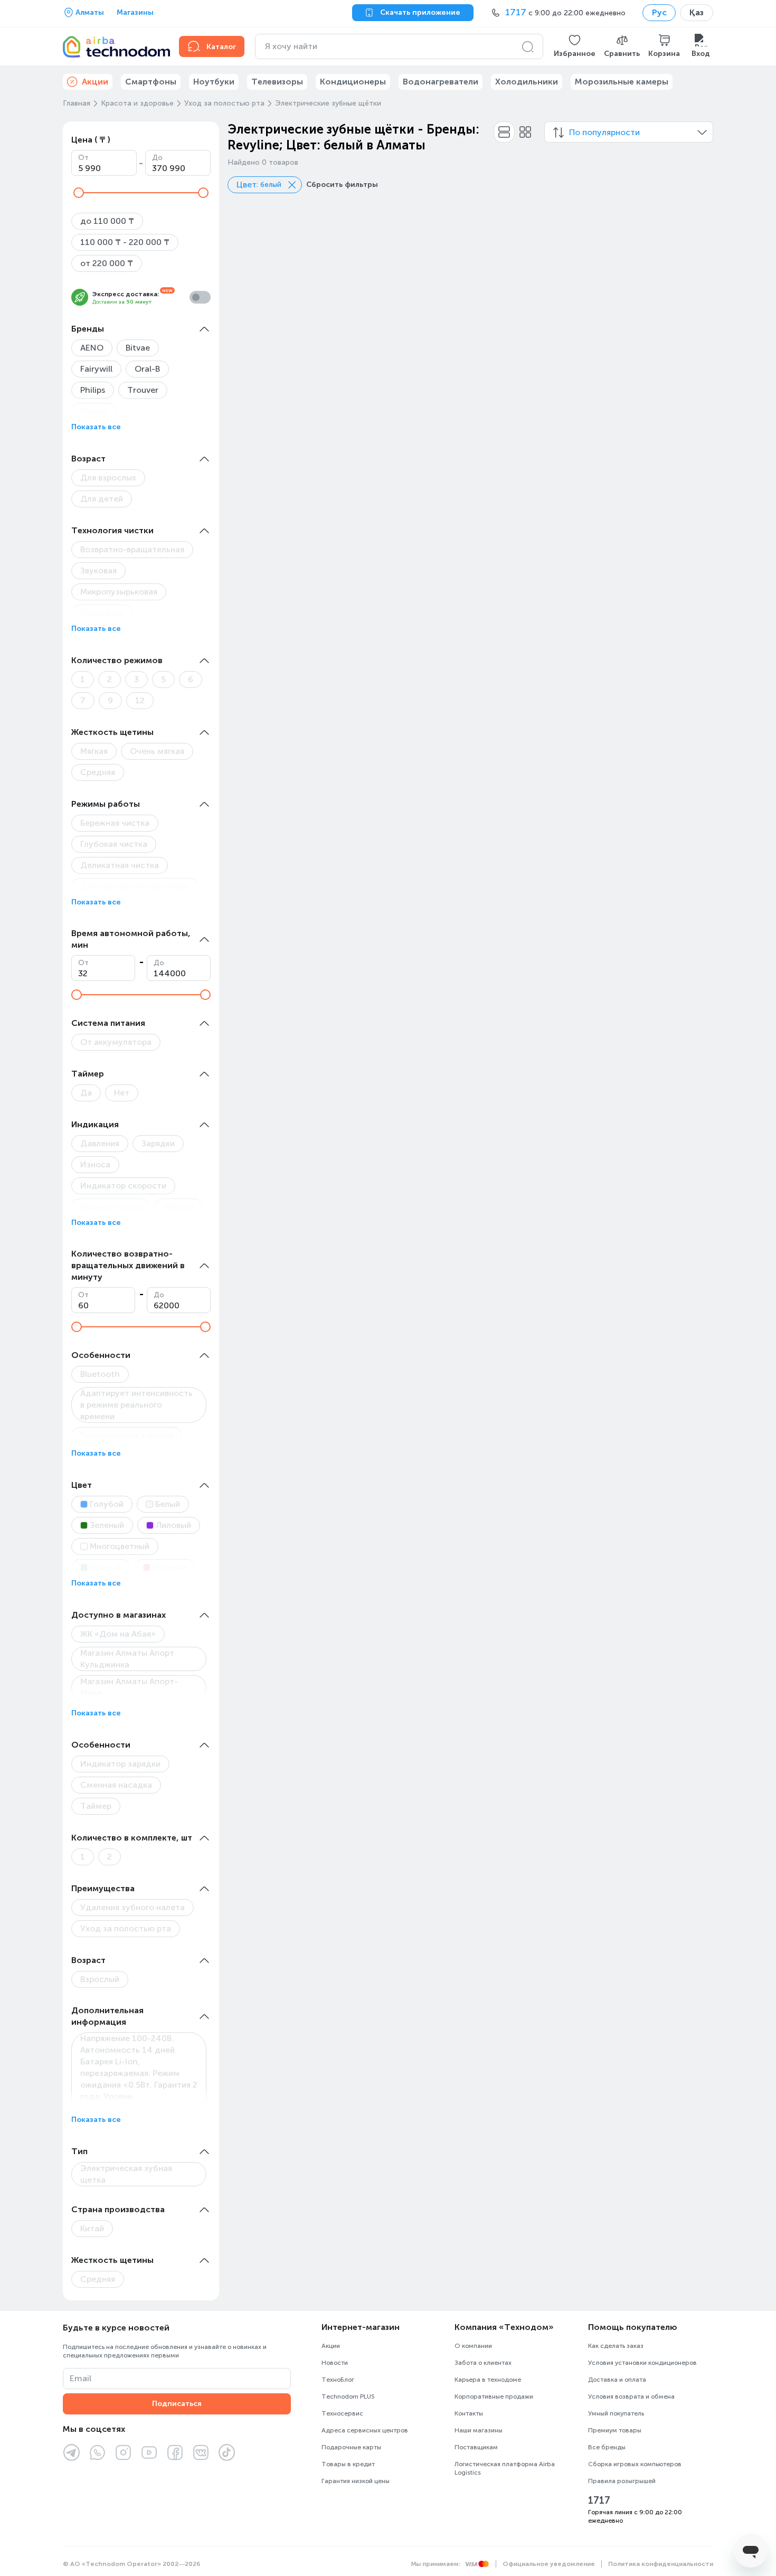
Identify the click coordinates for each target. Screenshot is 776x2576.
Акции (331, 2346)
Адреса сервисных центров (365, 2430)
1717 (599, 2500)
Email (81, 2378)
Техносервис (342, 2413)
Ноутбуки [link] (214, 82)
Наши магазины (479, 2430)
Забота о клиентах (483, 2363)
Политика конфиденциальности (661, 2564)
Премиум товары (615, 2430)
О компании (473, 2346)
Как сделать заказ (616, 2346)
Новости (335, 2363)
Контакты (469, 2413)
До (157, 158)
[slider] (79, 193)
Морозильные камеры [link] (622, 82)
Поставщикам (476, 2447)
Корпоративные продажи (494, 2396)
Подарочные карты (351, 2447)
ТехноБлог (338, 2380)
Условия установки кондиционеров (642, 2363)
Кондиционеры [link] (353, 82)
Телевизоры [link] (277, 82)
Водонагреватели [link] (441, 82)
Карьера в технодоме (488, 2380)
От (83, 158)
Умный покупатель (616, 2413)
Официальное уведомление (549, 2564)
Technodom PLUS (348, 2396)
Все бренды (607, 2447)
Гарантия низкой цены (356, 2481)
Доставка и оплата (617, 2380)
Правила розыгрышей (622, 2481)
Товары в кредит (348, 2464)
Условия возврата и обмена (631, 2396)
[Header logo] (115, 46)
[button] (575, 46)
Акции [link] (95, 82)
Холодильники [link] (527, 82)
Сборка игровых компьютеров (635, 2464)
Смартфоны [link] (151, 82)
